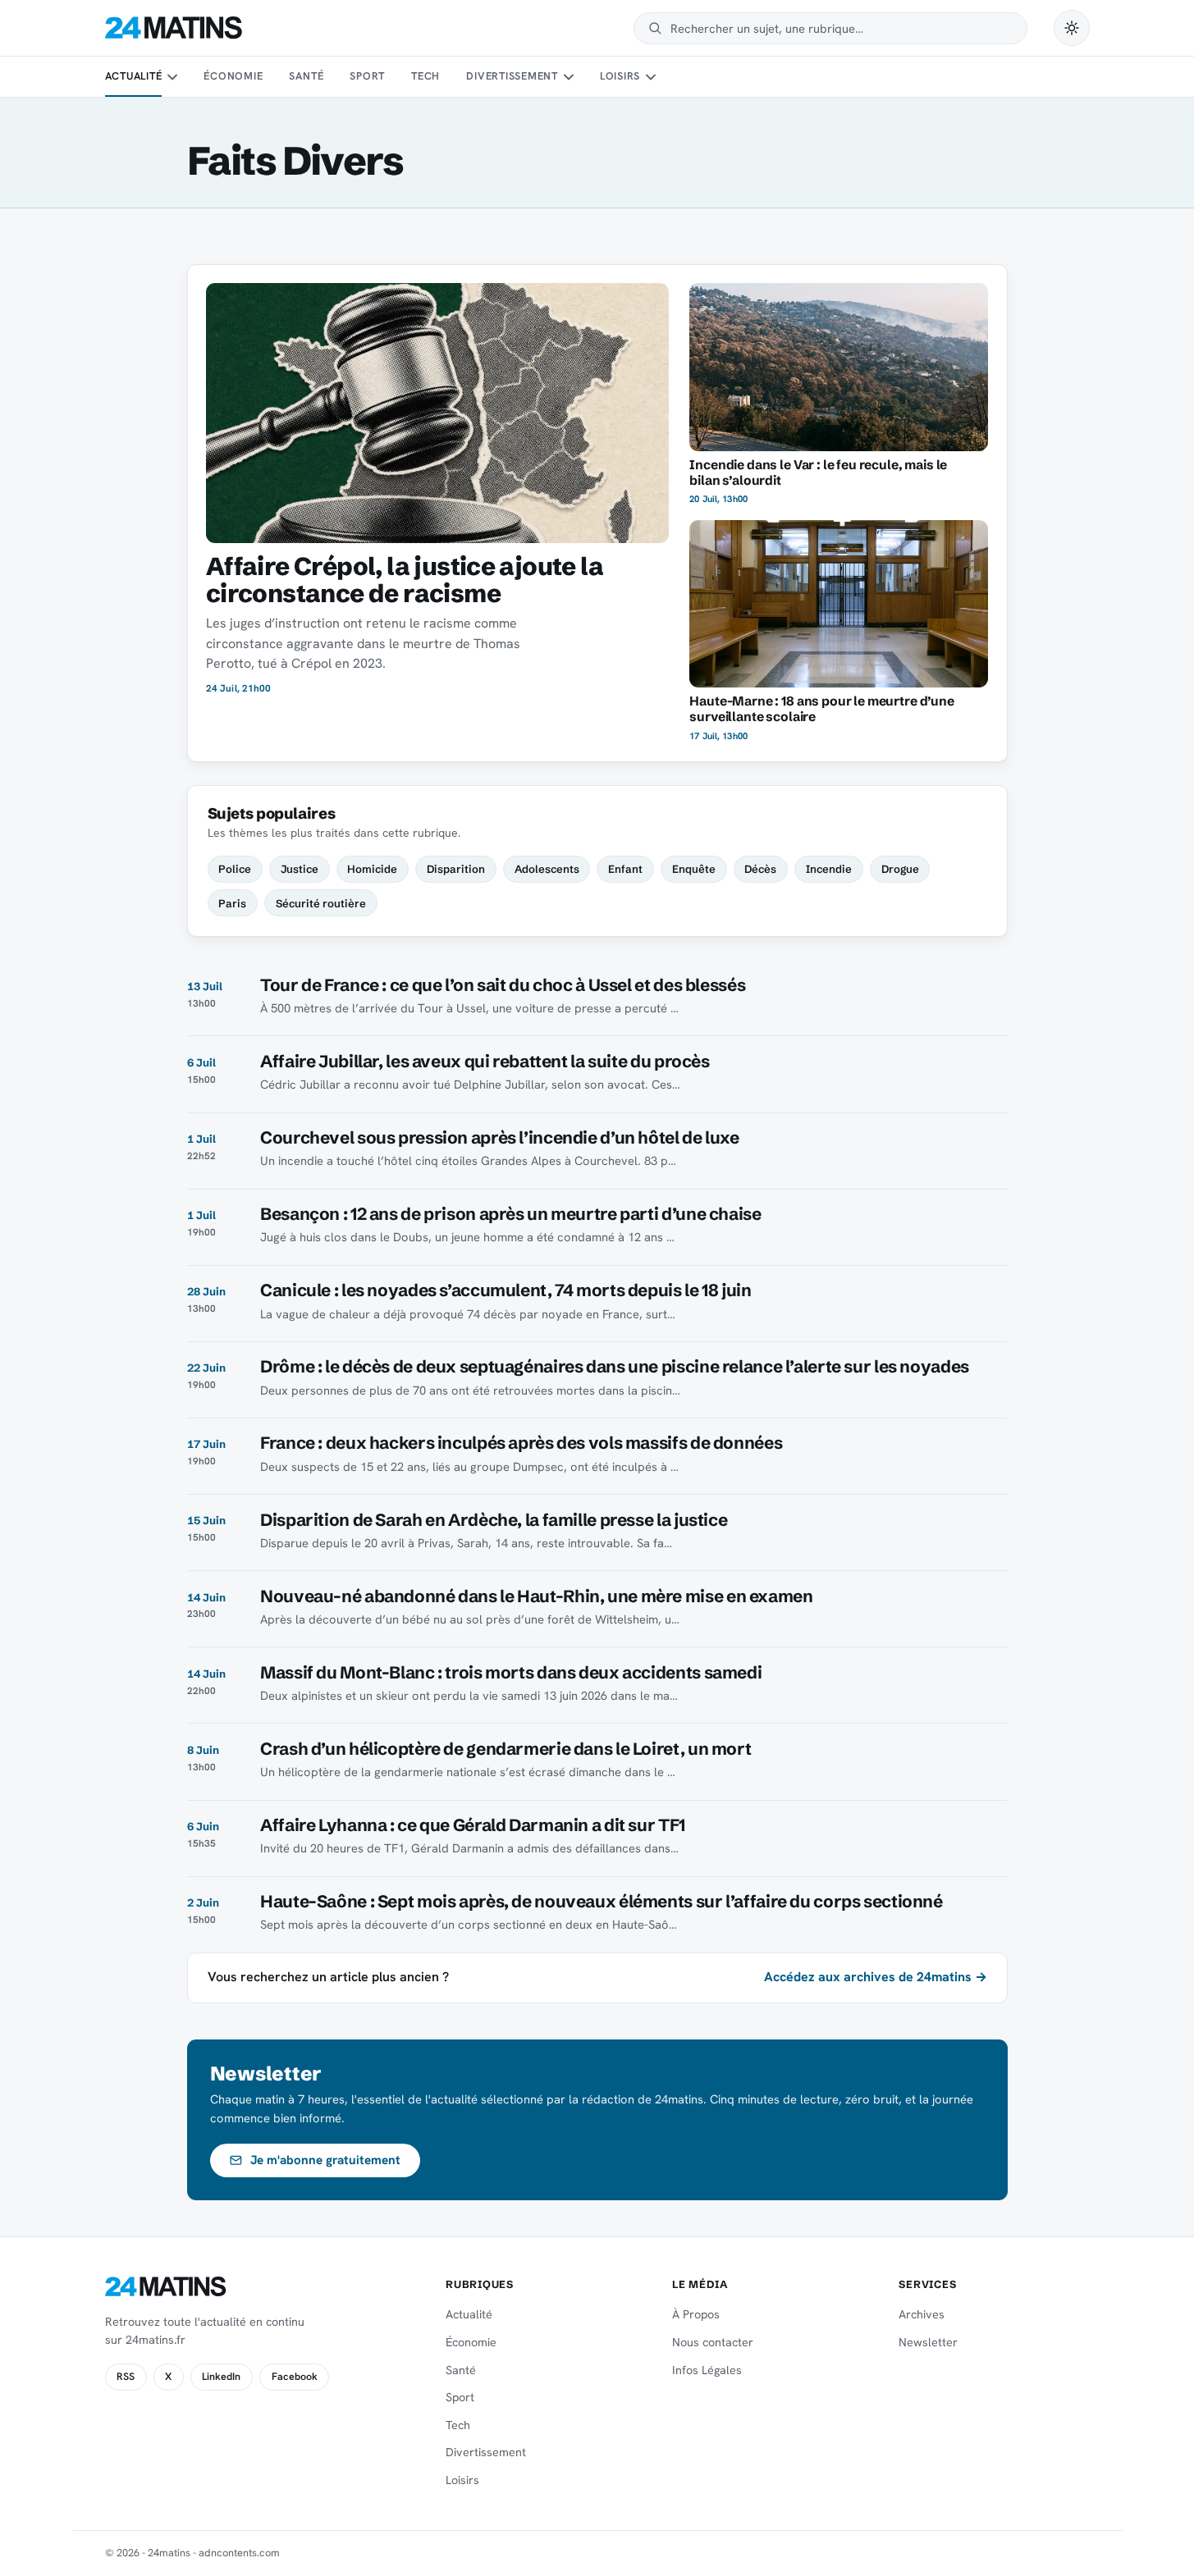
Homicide (372, 869)
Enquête (694, 869)
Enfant (625, 869)
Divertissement (512, 76)
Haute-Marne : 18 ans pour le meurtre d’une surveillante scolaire (821, 709)
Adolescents (547, 869)
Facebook (295, 2377)
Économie (233, 76)
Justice (300, 869)
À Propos (696, 2314)
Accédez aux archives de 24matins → (876, 1977)
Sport (367, 76)
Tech (425, 76)
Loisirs (620, 76)
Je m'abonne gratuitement (325, 2160)
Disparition (456, 869)
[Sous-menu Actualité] (172, 77)
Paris (232, 903)
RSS (126, 2377)
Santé (306, 76)
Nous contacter (713, 2342)
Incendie (829, 869)
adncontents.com (239, 2553)
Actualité (134, 76)
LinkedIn (221, 2377)
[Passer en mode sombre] (1072, 28)
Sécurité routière (321, 903)
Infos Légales (707, 2370)
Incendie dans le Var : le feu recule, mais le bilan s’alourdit (818, 473)
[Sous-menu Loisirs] (651, 77)
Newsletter (928, 2342)
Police (235, 869)
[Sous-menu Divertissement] (568, 77)
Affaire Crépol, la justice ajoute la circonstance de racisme (405, 580)
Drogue (900, 869)
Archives (922, 2314)
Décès (760, 869)
